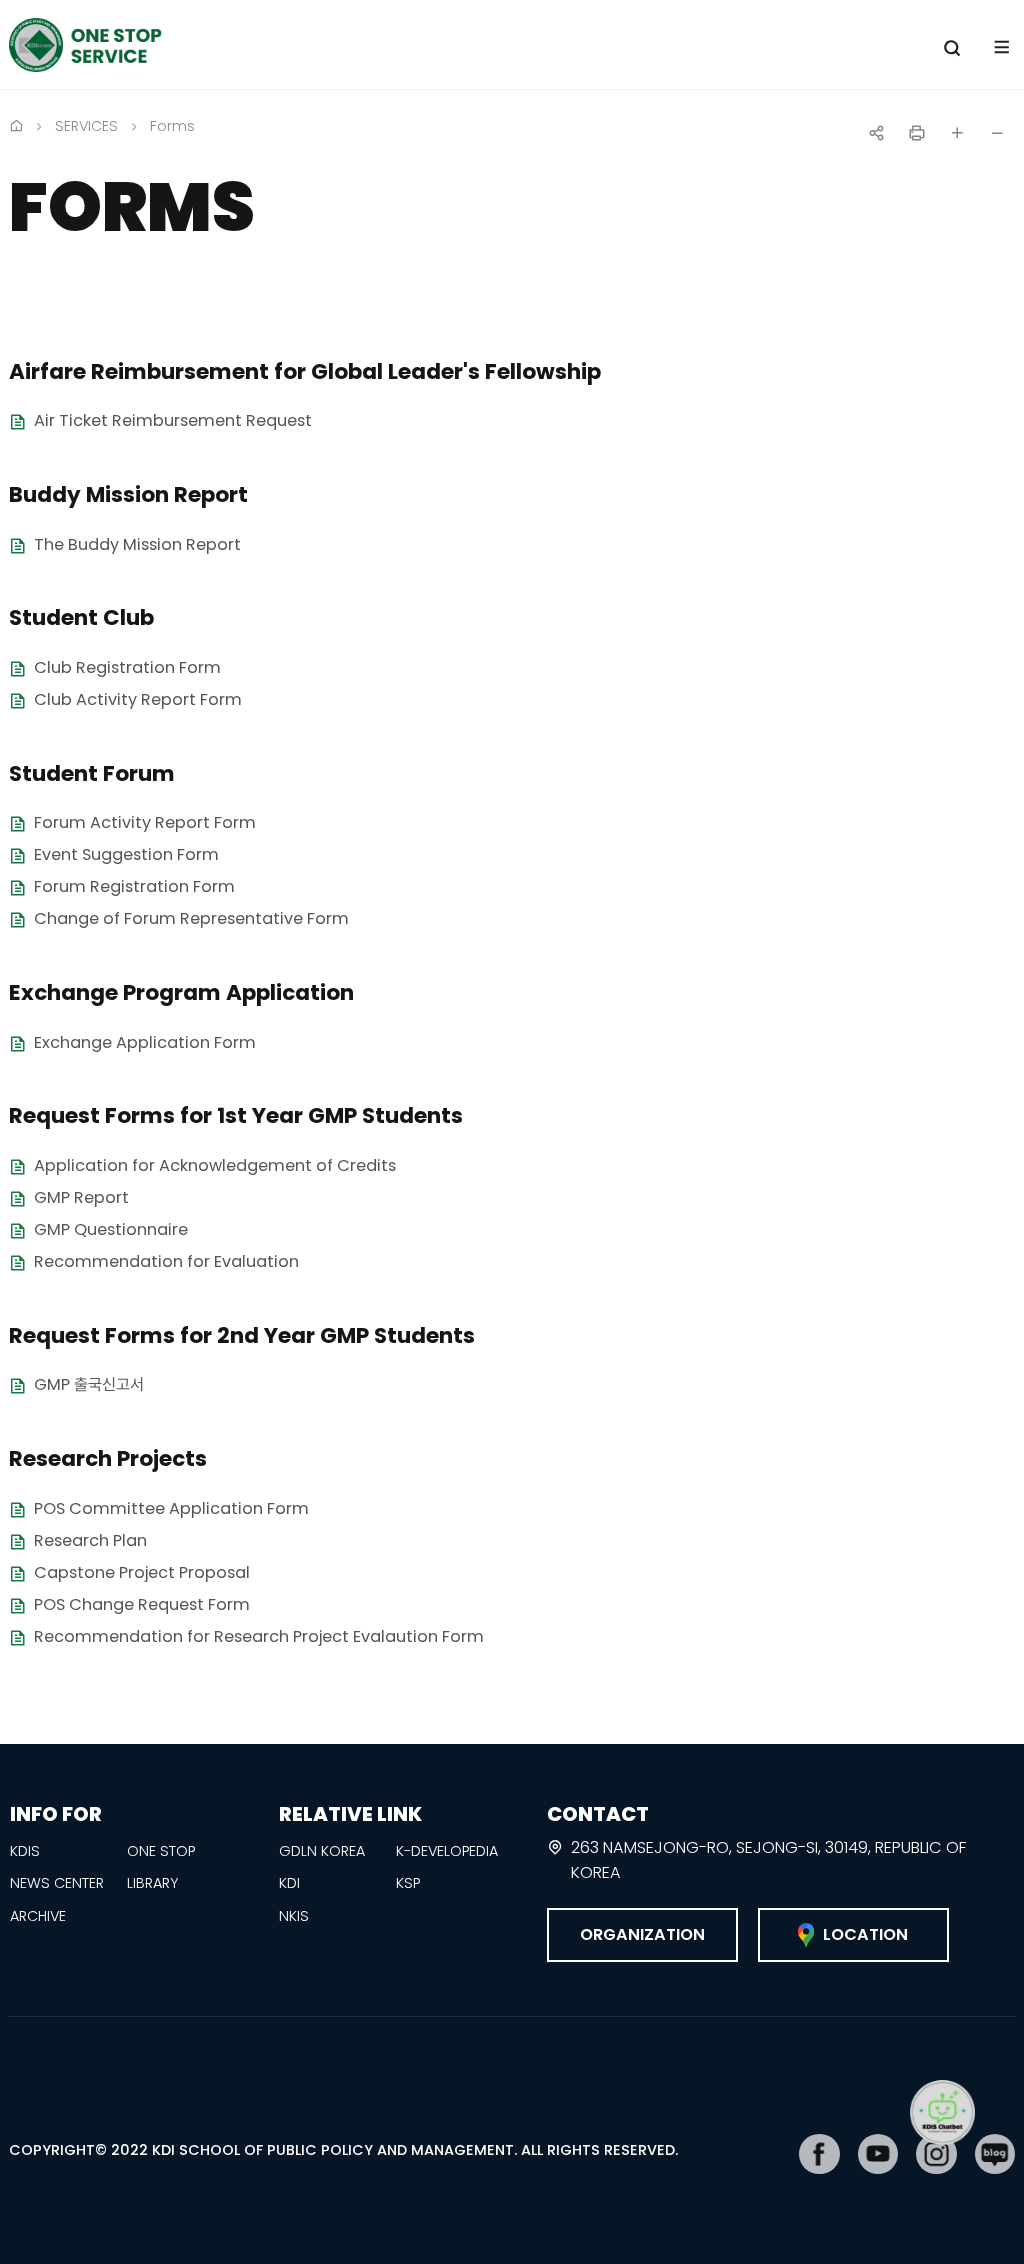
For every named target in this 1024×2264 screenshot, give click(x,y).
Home (16, 125)
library (152, 1883)
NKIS (294, 1916)
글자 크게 (957, 133)
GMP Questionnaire (111, 1229)
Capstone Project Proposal (142, 1572)
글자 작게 (997, 133)
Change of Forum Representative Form (191, 919)
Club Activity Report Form (138, 699)
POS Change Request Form (142, 1604)
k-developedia (447, 1851)
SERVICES (86, 126)
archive (38, 1916)
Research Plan (90, 1540)
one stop (161, 1851)
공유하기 (877, 133)
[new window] (819, 2154)
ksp (408, 1883)
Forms (172, 126)
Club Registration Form (127, 667)
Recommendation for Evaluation (166, 1261)
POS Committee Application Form (171, 1508)
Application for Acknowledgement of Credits (215, 1165)
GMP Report (81, 1197)
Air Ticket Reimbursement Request (173, 421)
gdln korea (322, 1851)
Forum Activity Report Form (145, 823)
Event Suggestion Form (126, 855)
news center (57, 1883)
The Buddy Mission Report (137, 544)
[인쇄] (917, 133)
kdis (25, 1851)
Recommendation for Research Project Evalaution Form (259, 1636)
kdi (289, 1883)
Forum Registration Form (134, 887)
